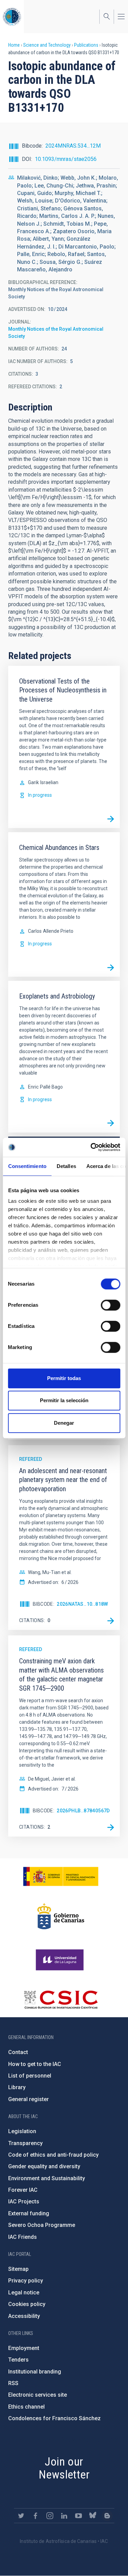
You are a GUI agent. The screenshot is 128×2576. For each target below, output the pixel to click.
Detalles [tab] (66, 1166)
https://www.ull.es (61, 1960)
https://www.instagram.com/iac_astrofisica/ (50, 2516)
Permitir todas (64, 1378)
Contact (18, 2052)
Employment (24, 2348)
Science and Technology (47, 45)
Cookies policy (27, 2304)
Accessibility (24, 2316)
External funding (29, 2213)
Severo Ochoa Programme (42, 2225)
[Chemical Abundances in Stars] (111, 968)
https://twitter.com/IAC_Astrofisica (21, 2516)
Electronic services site (38, 2395)
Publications (86, 45)
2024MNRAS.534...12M (73, 146)
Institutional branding (35, 2372)
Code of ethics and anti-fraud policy (53, 2155)
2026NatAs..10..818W (82, 1604)
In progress (40, 795)
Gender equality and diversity (44, 2166)
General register (29, 2099)
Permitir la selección (64, 1400)
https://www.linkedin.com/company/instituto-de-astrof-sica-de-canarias (64, 2516)
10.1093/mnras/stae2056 (66, 159)
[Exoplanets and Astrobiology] (111, 1123)
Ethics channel (26, 2407)
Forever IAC (23, 2190)
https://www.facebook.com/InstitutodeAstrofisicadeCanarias (35, 2516)
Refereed (31, 1459)
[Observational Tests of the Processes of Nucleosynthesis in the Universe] (111, 819)
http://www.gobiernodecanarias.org (61, 1916)
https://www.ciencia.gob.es (61, 1876)
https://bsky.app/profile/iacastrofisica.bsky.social (93, 2516)
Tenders (18, 2360)
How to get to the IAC (35, 2064)
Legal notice (24, 2293)
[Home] (12, 17)
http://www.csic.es (61, 2000)
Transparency (25, 2143)
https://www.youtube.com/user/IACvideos (79, 2516)
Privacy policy (26, 2281)
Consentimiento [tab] (27, 1166)
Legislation (22, 2131)
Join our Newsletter (64, 2468)
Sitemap (18, 2269)
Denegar (64, 1423)
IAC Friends (23, 2237)
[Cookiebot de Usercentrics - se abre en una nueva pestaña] (91, 1147)
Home (14, 45)
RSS (13, 2383)
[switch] (110, 1305)
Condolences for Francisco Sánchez (54, 2418)
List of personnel (30, 2076)
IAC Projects (24, 2201)
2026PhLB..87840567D (83, 1811)
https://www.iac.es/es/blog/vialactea (107, 2516)
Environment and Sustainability (47, 2178)
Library (17, 2087)
